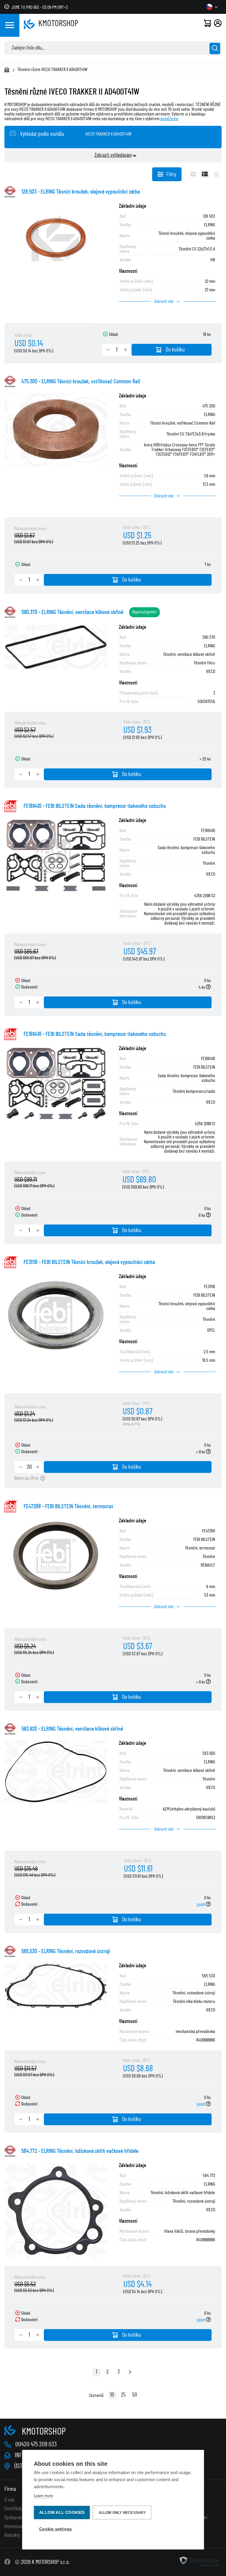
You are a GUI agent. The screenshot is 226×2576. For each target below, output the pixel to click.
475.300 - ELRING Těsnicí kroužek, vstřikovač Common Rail (81, 382)
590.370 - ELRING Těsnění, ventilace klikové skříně (72, 612)
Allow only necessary (122, 2513)
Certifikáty (14, 2509)
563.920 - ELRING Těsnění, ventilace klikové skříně (72, 1729)
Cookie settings (55, 2529)
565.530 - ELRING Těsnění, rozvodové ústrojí (66, 1951)
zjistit (201, 1905)
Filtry (171, 174)
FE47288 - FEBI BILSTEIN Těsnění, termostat (68, 1506)
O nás (9, 2500)
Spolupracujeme (19, 2518)
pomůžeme (169, 119)
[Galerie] (193, 174)
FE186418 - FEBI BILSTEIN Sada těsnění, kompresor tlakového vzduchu (95, 1034)
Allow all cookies (62, 2513)
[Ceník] (216, 174)
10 (112, 2395)
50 (135, 2395)
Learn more (43, 2496)
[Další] (130, 2373)
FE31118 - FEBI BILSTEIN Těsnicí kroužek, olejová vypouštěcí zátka (89, 1262)
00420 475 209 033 (36, 2444)
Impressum (15, 2527)
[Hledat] (215, 48)
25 (123, 2395)
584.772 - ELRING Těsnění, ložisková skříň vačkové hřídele (80, 2151)
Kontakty (12, 2535)
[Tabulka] (205, 174)
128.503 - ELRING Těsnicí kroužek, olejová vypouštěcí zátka (81, 192)
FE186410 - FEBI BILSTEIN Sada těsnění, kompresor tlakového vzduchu (95, 806)
